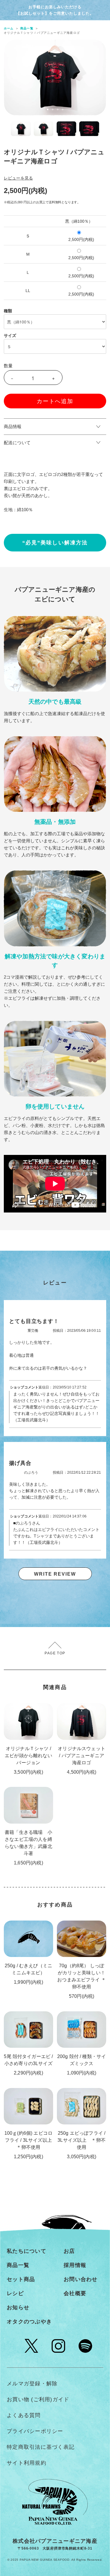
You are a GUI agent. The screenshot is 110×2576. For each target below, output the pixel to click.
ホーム (9, 28)
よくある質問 (24, 2415)
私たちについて (27, 2251)
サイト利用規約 (27, 2463)
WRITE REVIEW (55, 1574)
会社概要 (75, 2293)
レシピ (15, 2293)
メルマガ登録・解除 (32, 2384)
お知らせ (18, 2307)
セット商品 (21, 2279)
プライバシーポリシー (35, 2431)
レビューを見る (18, 178)
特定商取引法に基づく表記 (41, 2447)
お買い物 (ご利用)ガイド (38, 2399)
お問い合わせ (81, 2279)
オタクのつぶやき (29, 2322)
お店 (69, 2251)
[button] (48, 109)
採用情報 (75, 2265)
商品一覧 (27, 28)
